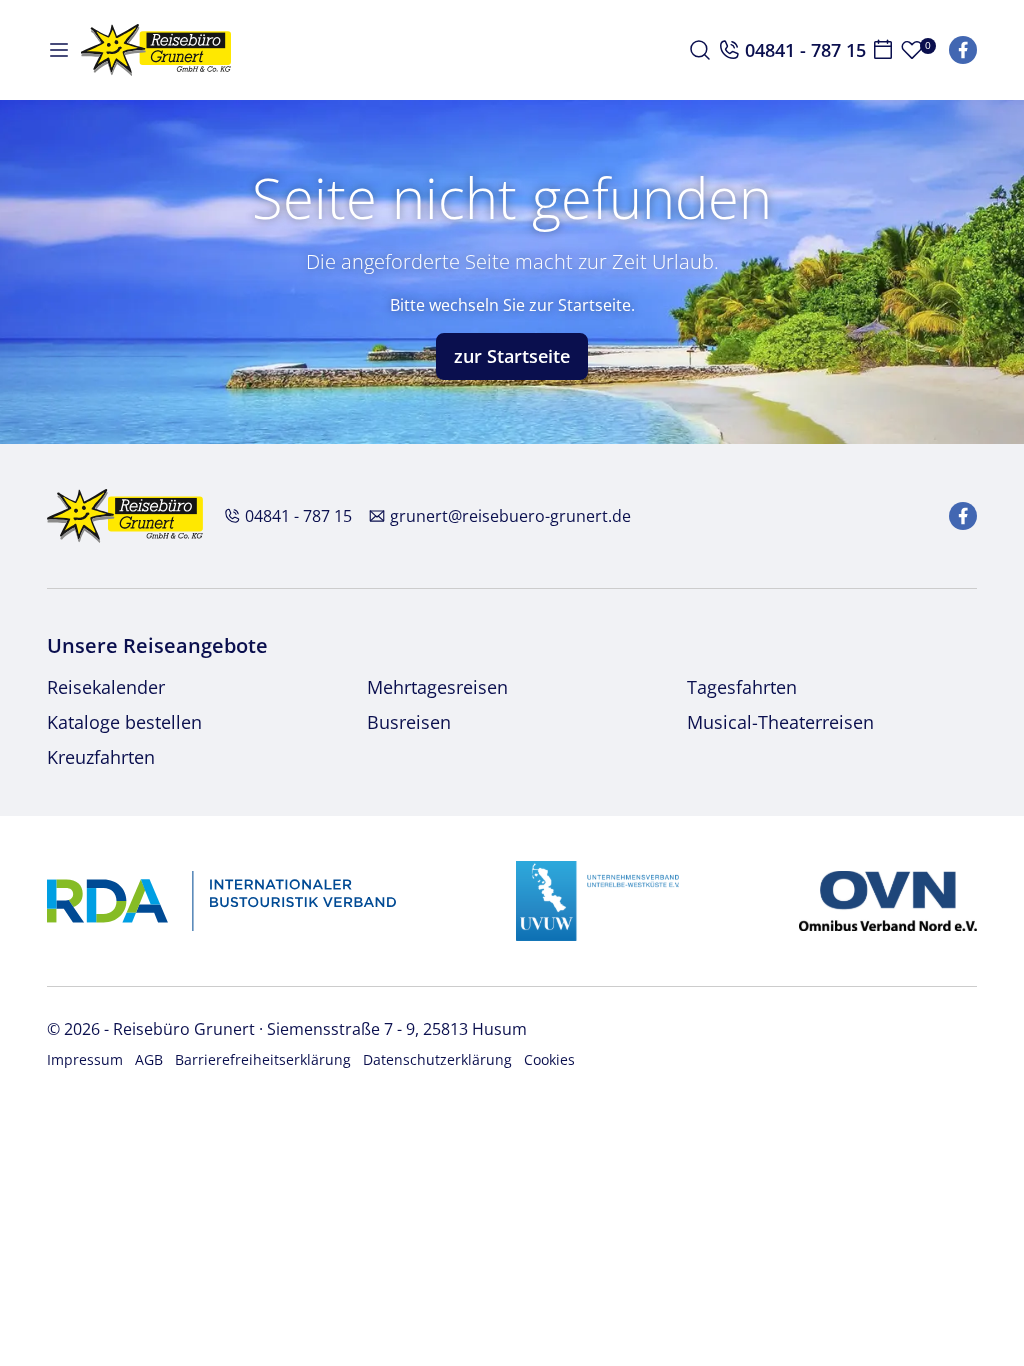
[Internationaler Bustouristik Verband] (221, 899)
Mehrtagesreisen (437, 687)
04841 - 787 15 (298, 516)
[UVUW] (597, 899)
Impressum (85, 1059)
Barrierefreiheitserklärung (263, 1059)
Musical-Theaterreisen (780, 722)
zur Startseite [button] (512, 356)
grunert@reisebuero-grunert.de (510, 516)
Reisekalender (106, 687)
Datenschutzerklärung (437, 1059)
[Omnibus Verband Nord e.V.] (888, 899)
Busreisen (409, 722)
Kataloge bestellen (124, 722)
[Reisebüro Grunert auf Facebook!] (963, 50)
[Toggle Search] (700, 50)
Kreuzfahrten (101, 757)
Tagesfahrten (742, 687)
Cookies (549, 1059)
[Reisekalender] (883, 50)
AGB (149, 1059)
